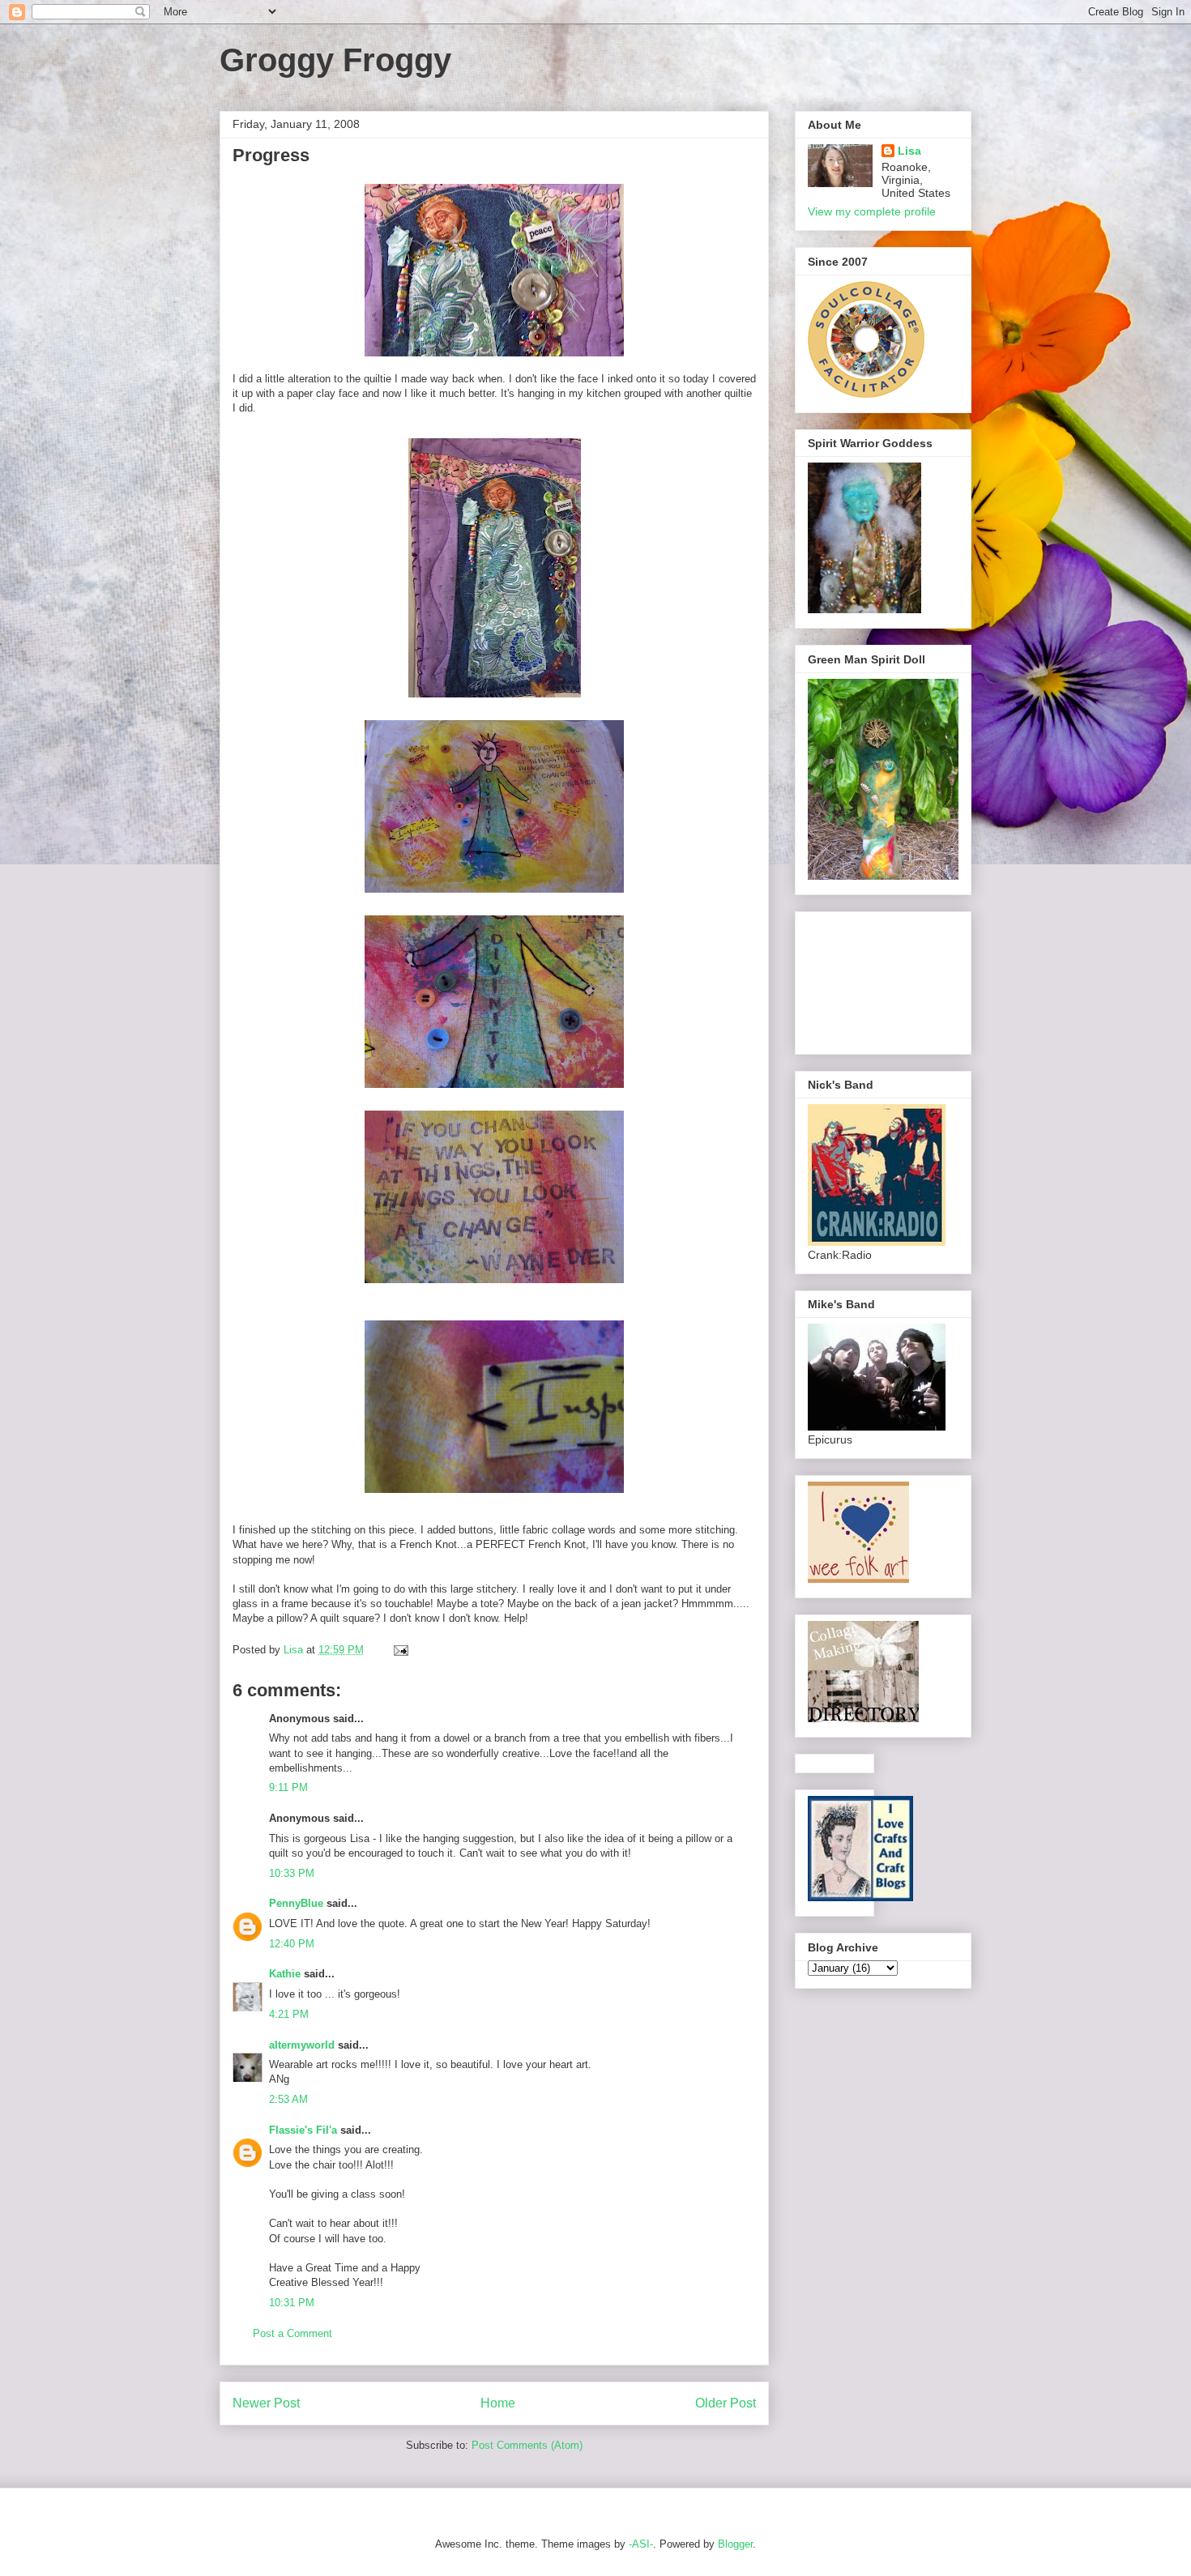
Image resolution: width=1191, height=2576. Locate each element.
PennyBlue (296, 1903)
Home (498, 2403)
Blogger (735, 2544)
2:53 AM (288, 2099)
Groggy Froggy (335, 60)
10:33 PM (292, 1873)
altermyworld (302, 2045)
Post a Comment (292, 2333)
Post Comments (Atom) (527, 2445)
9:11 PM (288, 1787)
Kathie (285, 1974)
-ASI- (641, 2544)
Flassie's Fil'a (303, 2130)
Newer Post (266, 2403)
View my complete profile (872, 211)
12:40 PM (292, 1944)
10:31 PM (292, 2303)
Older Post (726, 2403)
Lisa (909, 151)
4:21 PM (289, 2014)
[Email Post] (400, 1650)
